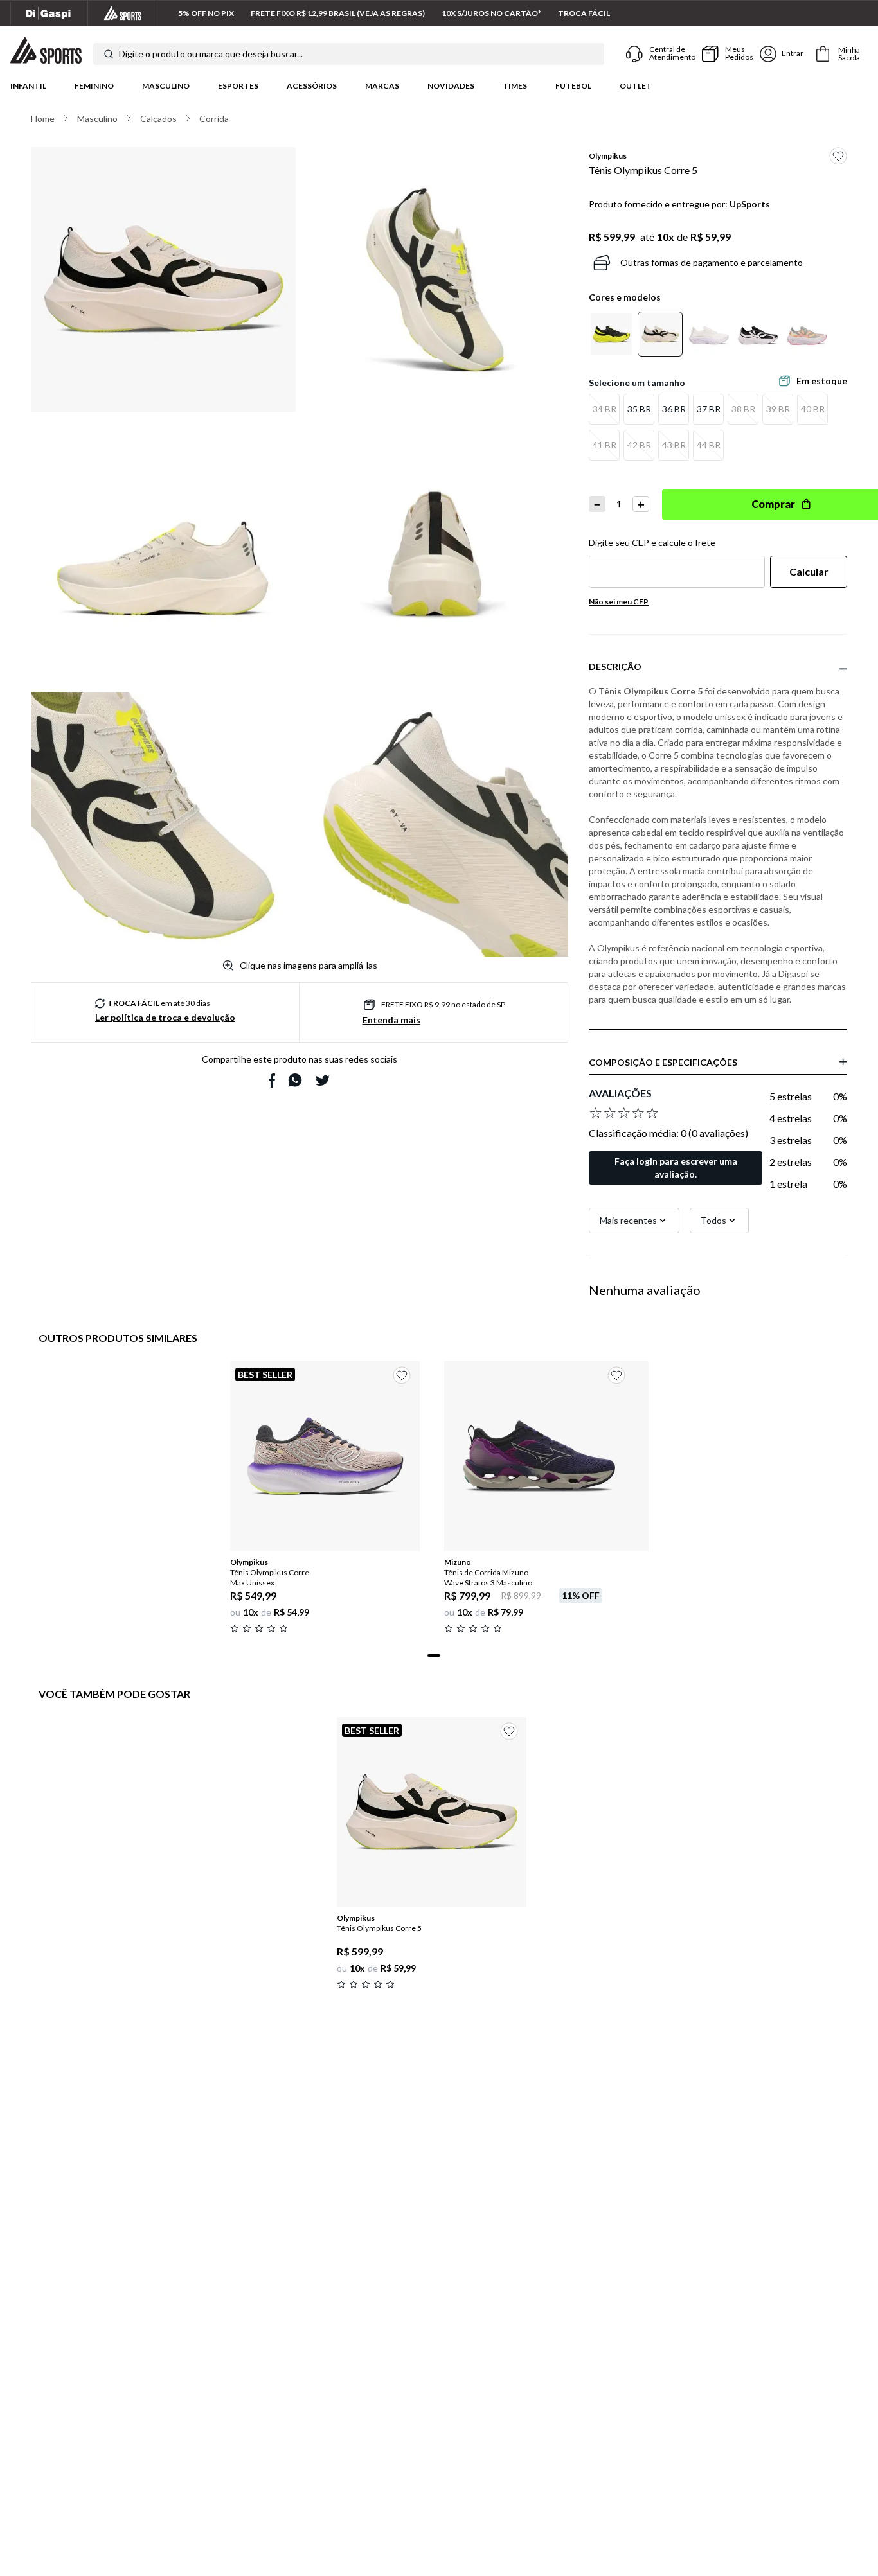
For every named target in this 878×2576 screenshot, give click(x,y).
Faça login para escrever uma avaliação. (676, 1168)
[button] (604, 409)
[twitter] (323, 1081)
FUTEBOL (573, 86)
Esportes (238, 86)
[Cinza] (807, 334)
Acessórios (312, 86)
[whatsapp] (295, 1080)
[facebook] (272, 1081)
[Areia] (660, 334)
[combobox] (349, 54)
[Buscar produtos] (109, 54)
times (515, 86)
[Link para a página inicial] (43, 119)
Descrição (615, 666)
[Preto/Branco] (758, 334)
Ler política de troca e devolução (165, 1017)
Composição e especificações (663, 1062)
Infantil (28, 86)
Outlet (636, 86)
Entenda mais (391, 1020)
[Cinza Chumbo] (611, 334)
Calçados (158, 119)
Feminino (94, 86)
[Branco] (709, 334)
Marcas (382, 86)
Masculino (166, 86)
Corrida (214, 119)
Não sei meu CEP (619, 602)
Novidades (451, 86)
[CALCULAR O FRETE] (809, 572)
